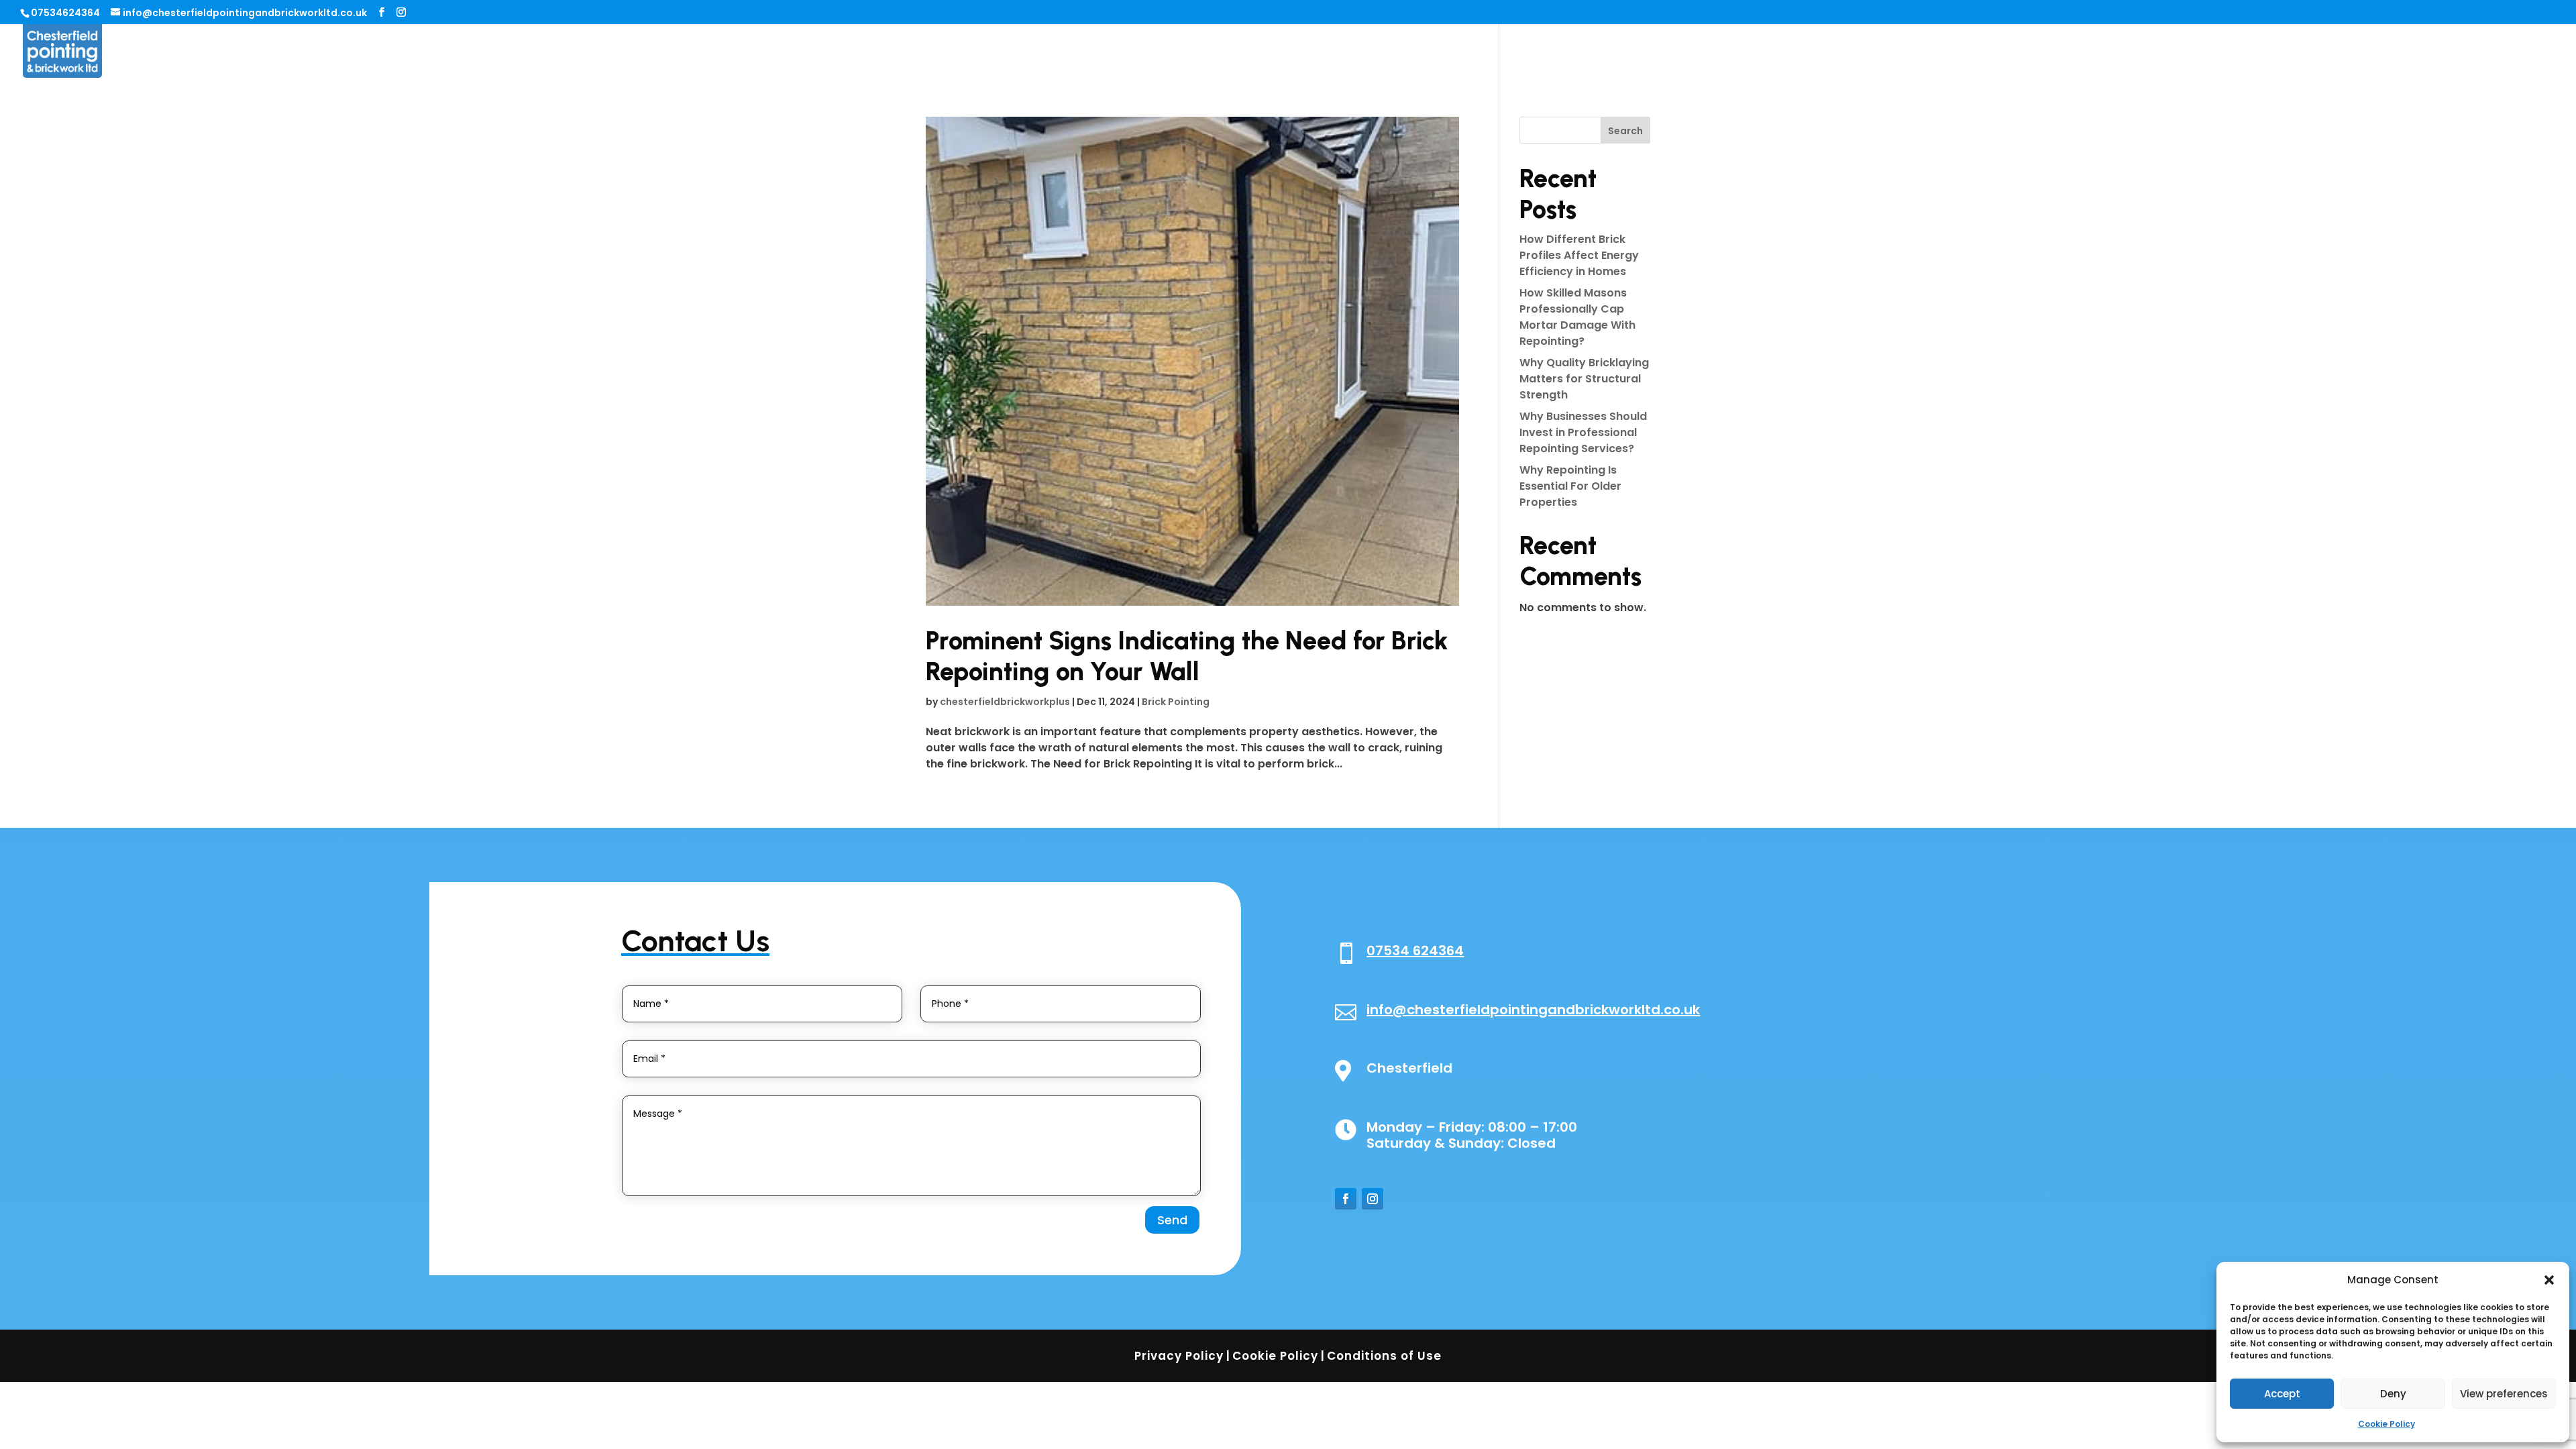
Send (1172, 1220)
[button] (2549, 1280)
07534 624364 (1415, 951)
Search (1625, 131)
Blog (2463, 52)
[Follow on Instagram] (1373, 1199)
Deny (2393, 1394)
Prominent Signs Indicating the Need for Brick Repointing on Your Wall (1187, 656)
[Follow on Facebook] (1346, 1199)
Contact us (2524, 52)
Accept (2282, 1394)
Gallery (2414, 52)
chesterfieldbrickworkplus (1005, 702)
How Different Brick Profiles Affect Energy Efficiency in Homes (1579, 255)
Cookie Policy (2386, 1424)
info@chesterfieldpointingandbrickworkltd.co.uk (1533, 1010)
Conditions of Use (1384, 1356)
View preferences (2504, 1394)
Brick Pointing (1176, 702)
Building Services (2330, 52)
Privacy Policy (1179, 1356)
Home (2251, 52)
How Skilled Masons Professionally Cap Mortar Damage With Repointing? (1577, 317)
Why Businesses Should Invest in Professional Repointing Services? (1583, 432)
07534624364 (65, 13)
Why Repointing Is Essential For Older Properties (1570, 486)
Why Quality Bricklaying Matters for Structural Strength (1584, 379)
